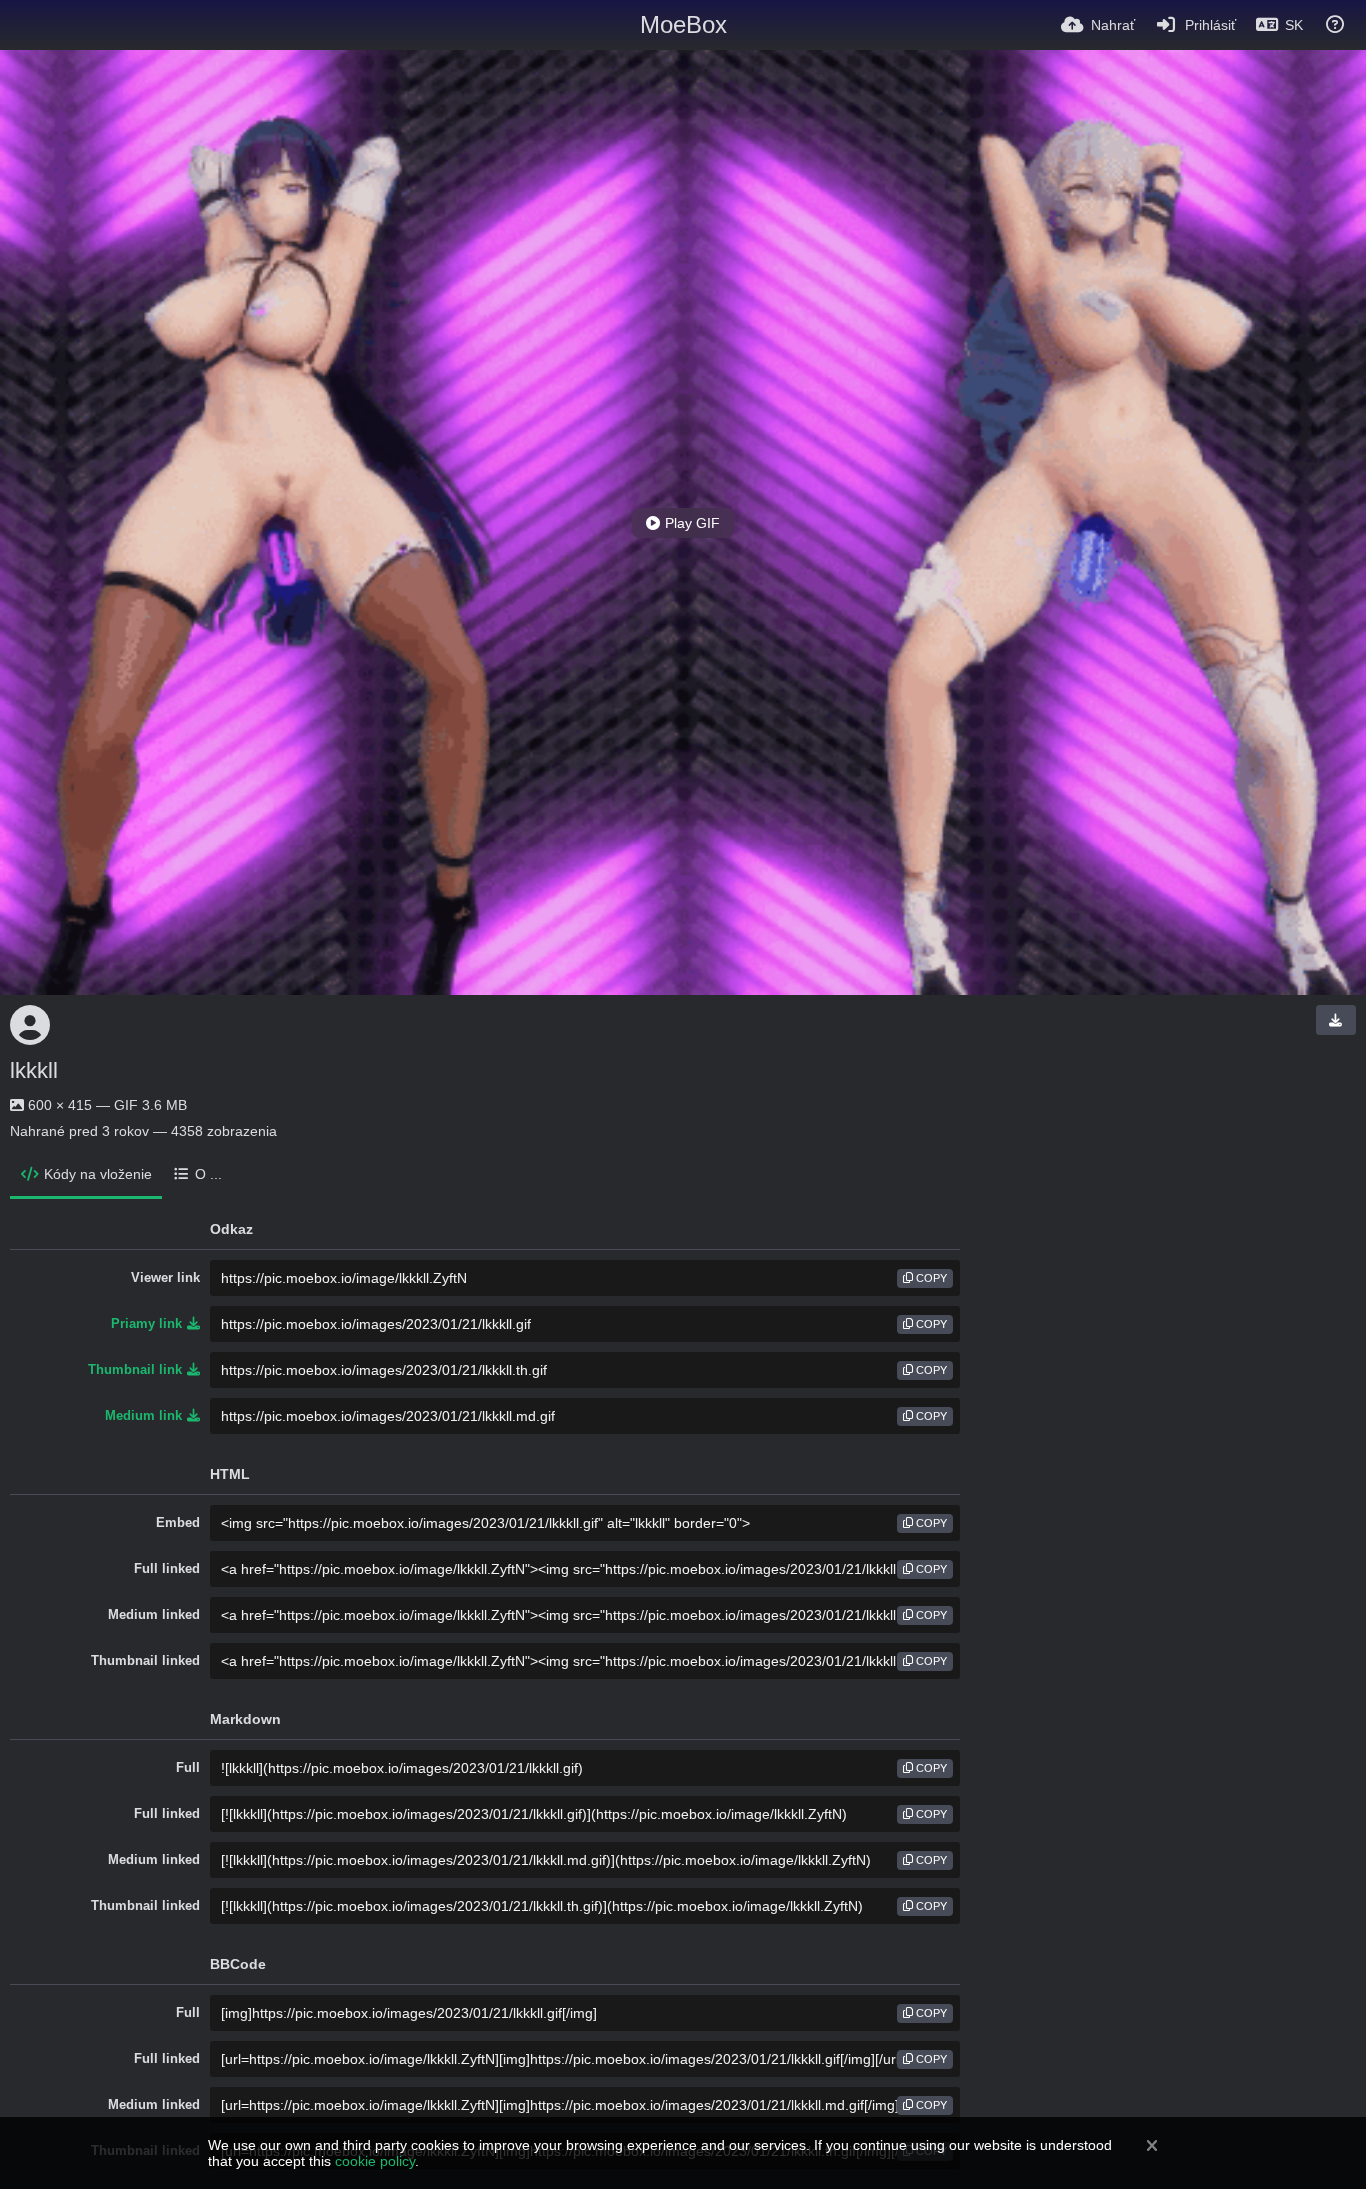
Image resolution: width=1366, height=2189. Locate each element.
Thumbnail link (135, 1369)
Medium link (143, 1415)
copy (930, 1278)
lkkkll (34, 1070)
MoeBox (683, 24)
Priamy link (146, 1323)
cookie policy (375, 2161)
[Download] (1336, 1020)
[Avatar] (30, 1025)
